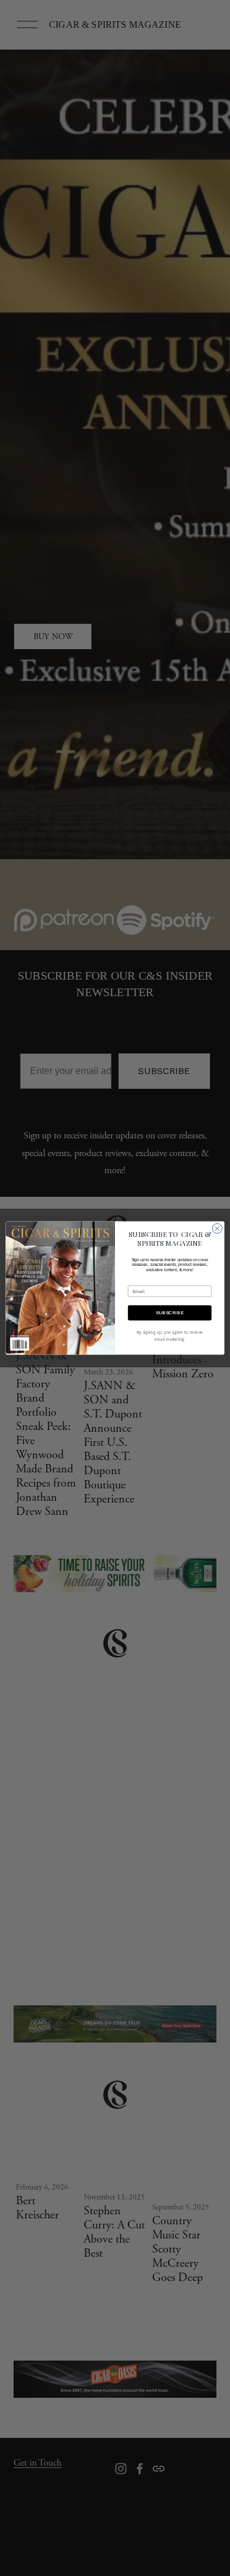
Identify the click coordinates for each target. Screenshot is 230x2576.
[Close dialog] (217, 1228)
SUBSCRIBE (170, 1312)
